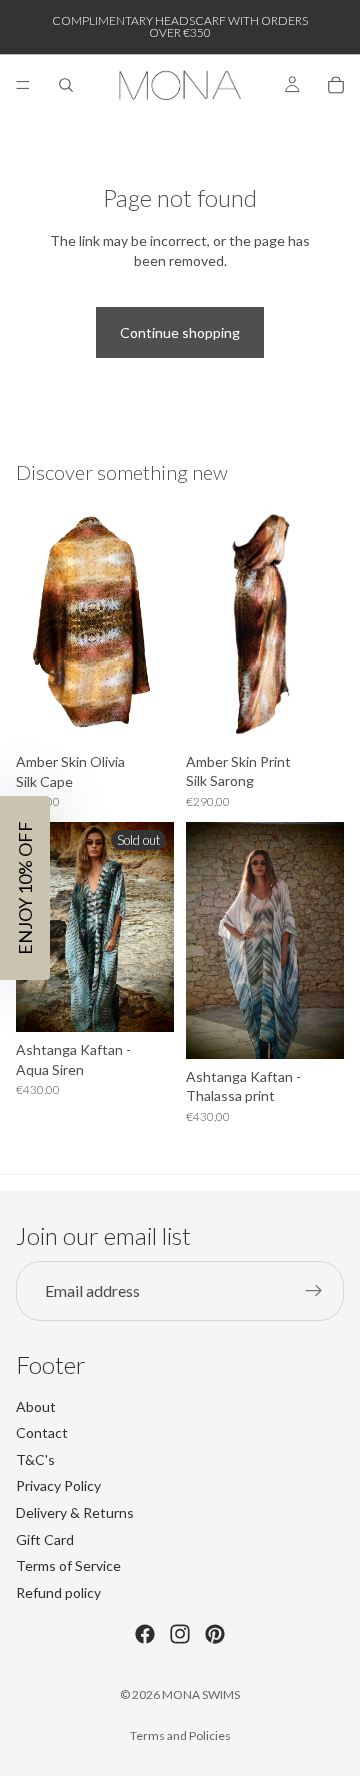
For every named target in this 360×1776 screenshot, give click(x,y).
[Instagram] (180, 1634)
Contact (42, 1432)
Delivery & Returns (75, 1512)
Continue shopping (180, 332)
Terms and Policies (180, 1735)
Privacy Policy (58, 1485)
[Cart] (336, 85)
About (36, 1405)
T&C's (35, 1458)
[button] (25, 888)
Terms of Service (68, 1565)
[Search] (66, 85)
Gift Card (45, 1538)
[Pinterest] (215, 1634)
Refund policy (58, 1591)
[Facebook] (145, 1634)
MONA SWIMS (201, 1694)
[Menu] (23, 85)
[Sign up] (314, 1290)
